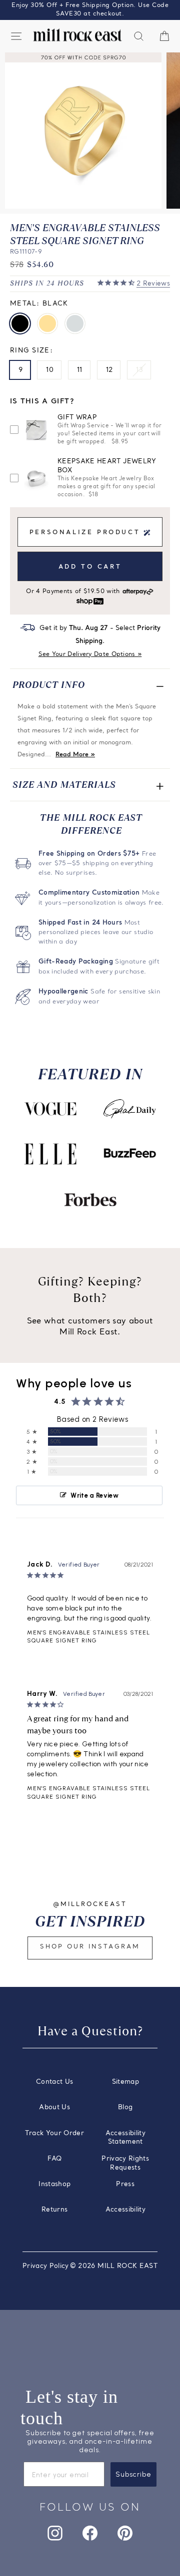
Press (125, 2184)
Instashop (54, 2184)
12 (109, 370)
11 (80, 370)
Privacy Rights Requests (125, 2163)
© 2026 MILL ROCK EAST (114, 2266)
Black (20, 323)
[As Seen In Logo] (50, 1109)
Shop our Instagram (90, 1947)
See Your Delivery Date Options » (90, 654)
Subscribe (133, 2474)
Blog (125, 2107)
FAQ (54, 2159)
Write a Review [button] (94, 1495)
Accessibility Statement (126, 2138)
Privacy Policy (46, 2266)
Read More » (75, 755)
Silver (75, 323)
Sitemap (125, 2082)
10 (50, 370)
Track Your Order (54, 2133)
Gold (47, 323)
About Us (54, 2107)
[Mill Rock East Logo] (77, 35)
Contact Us (54, 2082)
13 (139, 370)
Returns (54, 2210)
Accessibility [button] (126, 2210)
